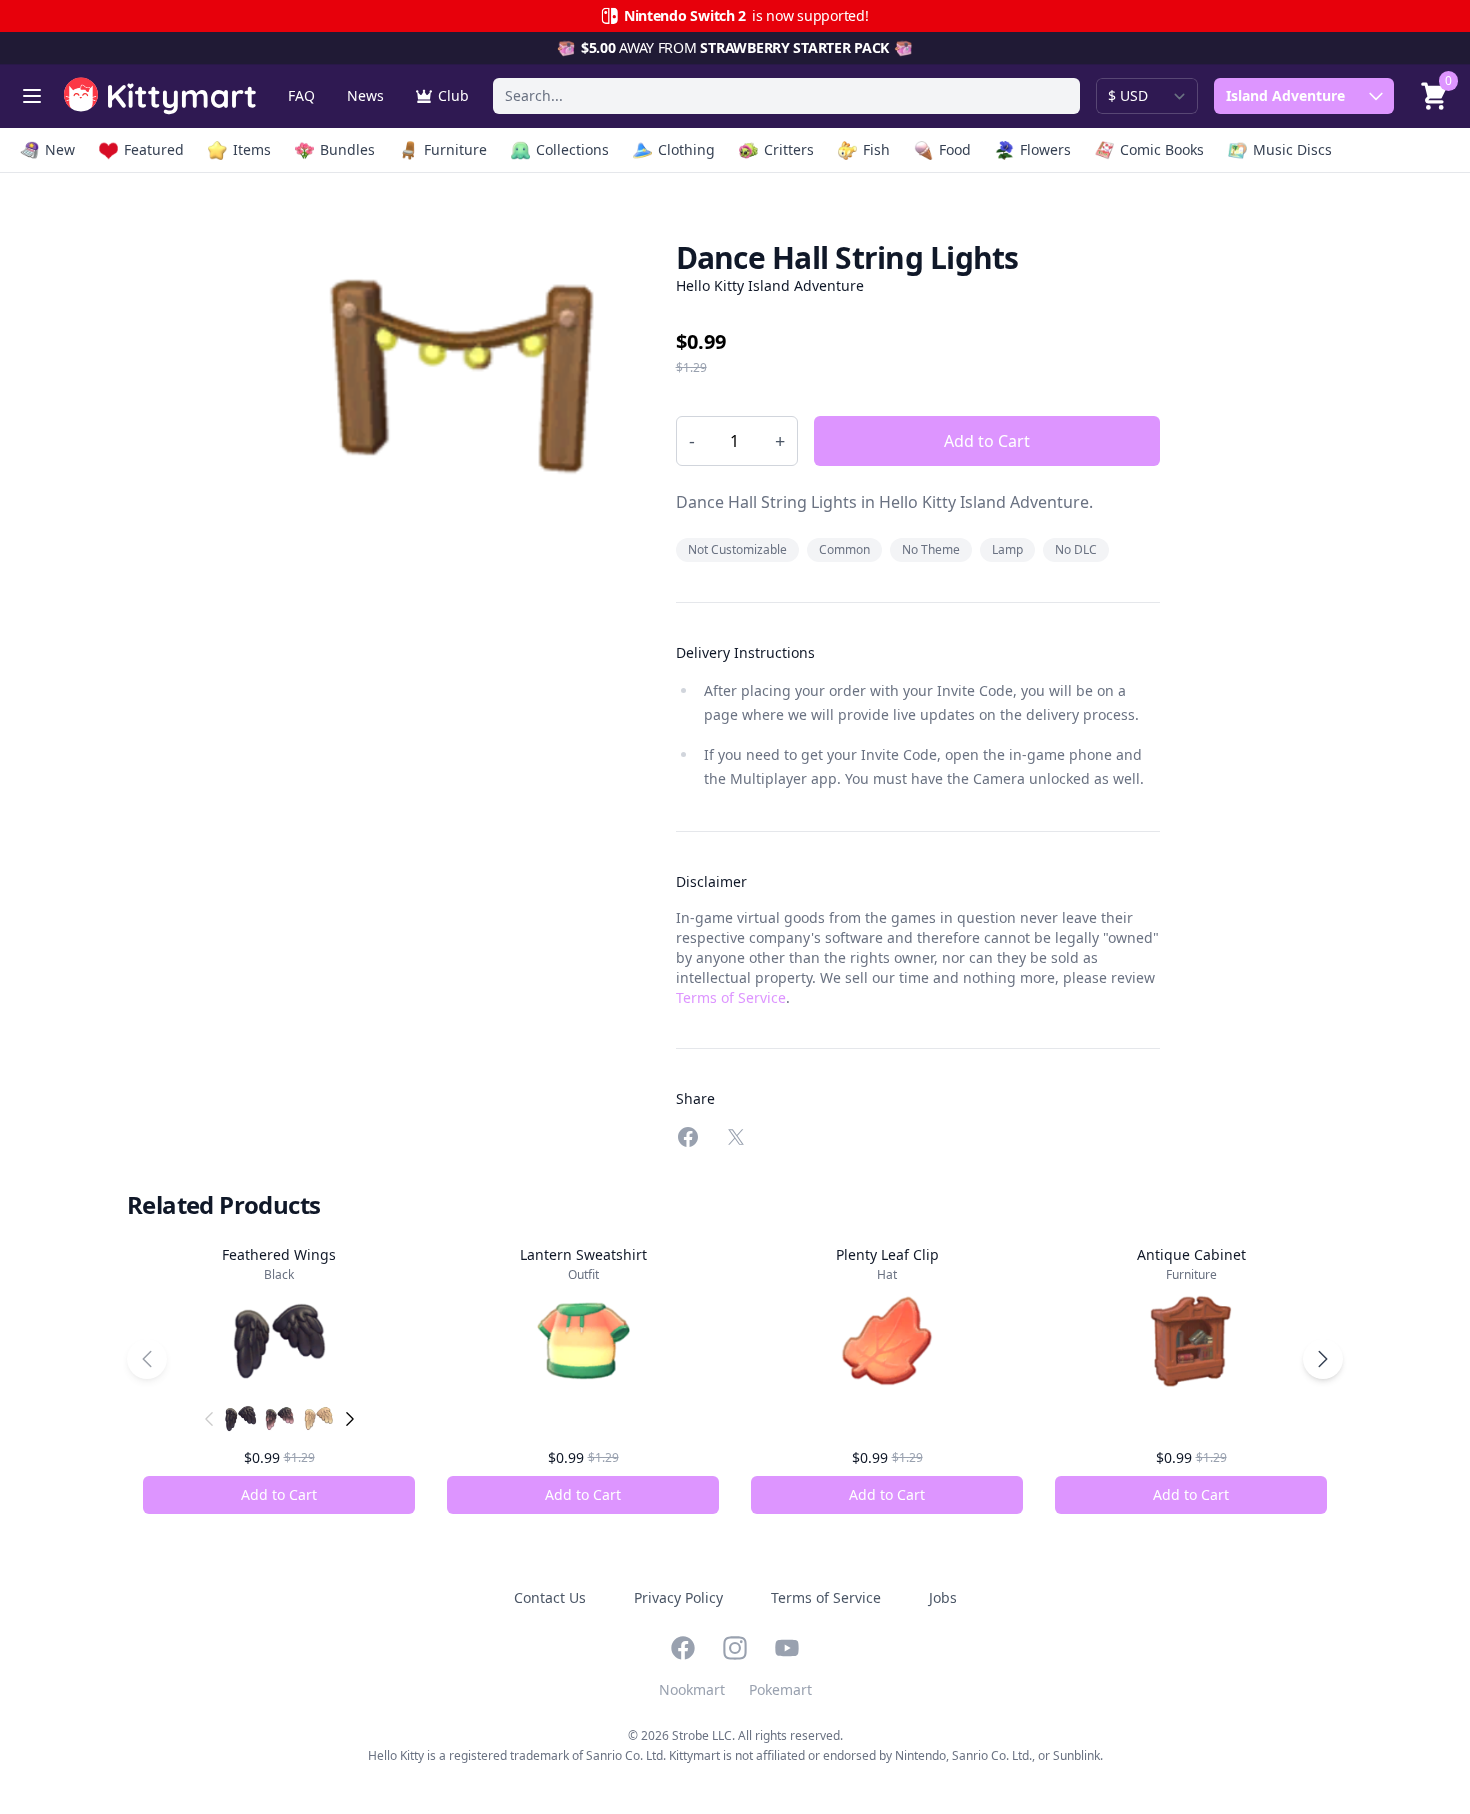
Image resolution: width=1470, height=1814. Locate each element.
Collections (572, 149)
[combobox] (786, 96)
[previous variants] (209, 1419)
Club (453, 95)
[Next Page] (1323, 1359)
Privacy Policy (678, 1597)
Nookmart (692, 1689)
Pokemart (780, 1689)
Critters (789, 149)
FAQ (301, 95)
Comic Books (1162, 149)
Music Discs (1292, 149)
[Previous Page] (147, 1359)
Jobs (943, 1597)
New (60, 149)
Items (252, 149)
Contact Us (550, 1597)
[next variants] (350, 1419)
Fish (876, 149)
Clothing (686, 149)
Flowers (1045, 149)
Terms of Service (731, 997)
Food (955, 149)
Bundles (347, 149)
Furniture (455, 149)
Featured (154, 149)
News (365, 95)
